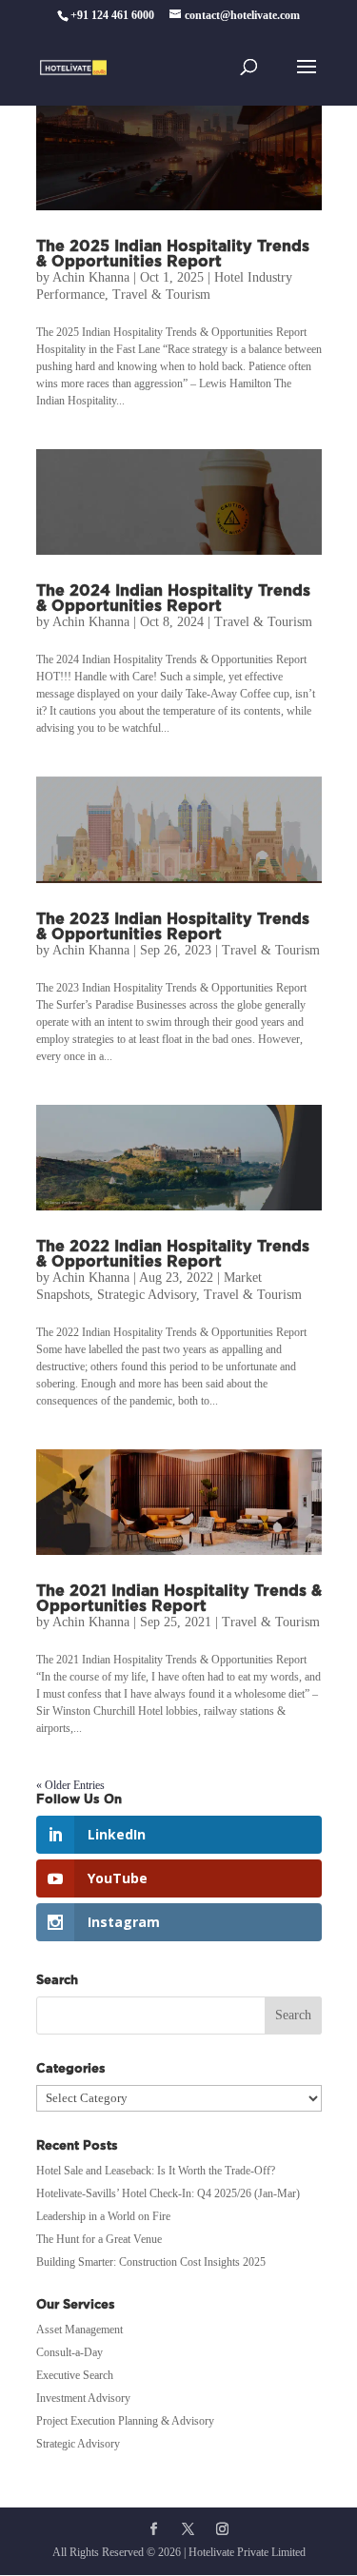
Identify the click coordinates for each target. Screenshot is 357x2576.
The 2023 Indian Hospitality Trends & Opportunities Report (173, 927)
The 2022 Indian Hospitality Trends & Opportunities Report (173, 1254)
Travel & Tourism (161, 295)
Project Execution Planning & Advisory (125, 2421)
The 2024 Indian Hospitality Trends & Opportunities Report (173, 599)
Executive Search (75, 2375)
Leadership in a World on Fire (103, 2216)
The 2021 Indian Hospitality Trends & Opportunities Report (179, 1599)
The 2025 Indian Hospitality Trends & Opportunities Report (173, 254)
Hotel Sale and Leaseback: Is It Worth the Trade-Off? (156, 2171)
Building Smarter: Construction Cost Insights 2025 (151, 2262)
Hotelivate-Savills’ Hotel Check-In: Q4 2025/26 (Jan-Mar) (168, 2193)
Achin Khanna (91, 277)
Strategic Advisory (147, 1295)
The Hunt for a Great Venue (99, 2239)
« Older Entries (70, 1785)
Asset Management (79, 2330)
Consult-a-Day (69, 2352)
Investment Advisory (83, 2398)
